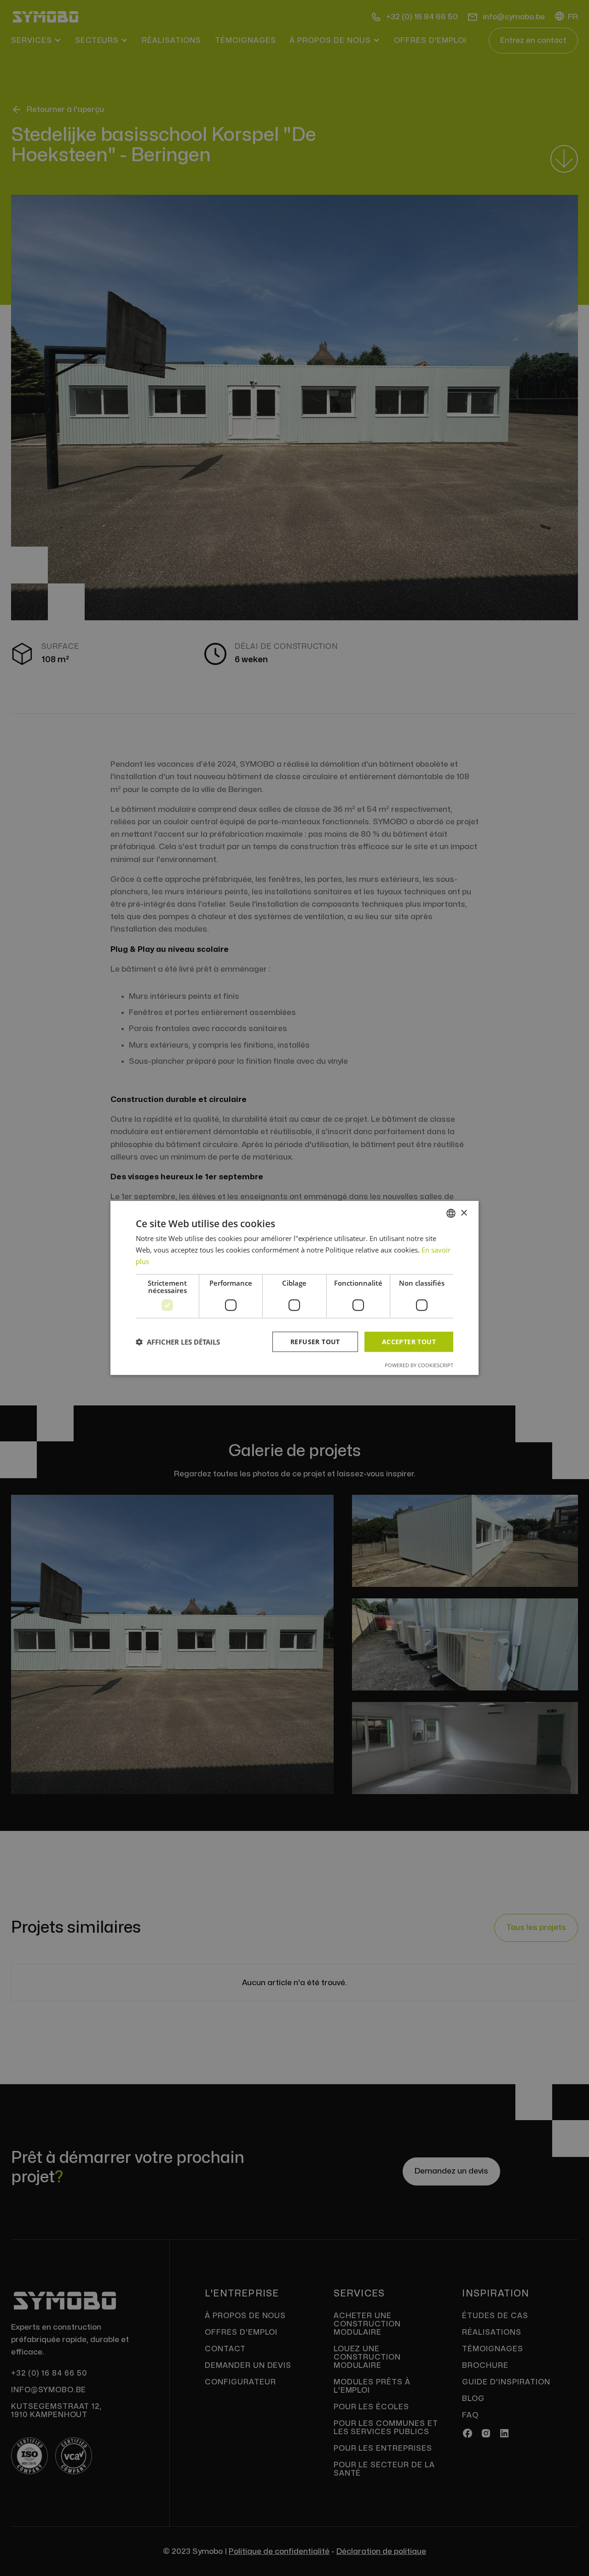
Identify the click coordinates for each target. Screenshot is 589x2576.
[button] (178, 1342)
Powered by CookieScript (419, 1365)
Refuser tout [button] (315, 1341)
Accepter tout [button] (409, 1341)
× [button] (464, 1213)
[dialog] (294, 1288)
